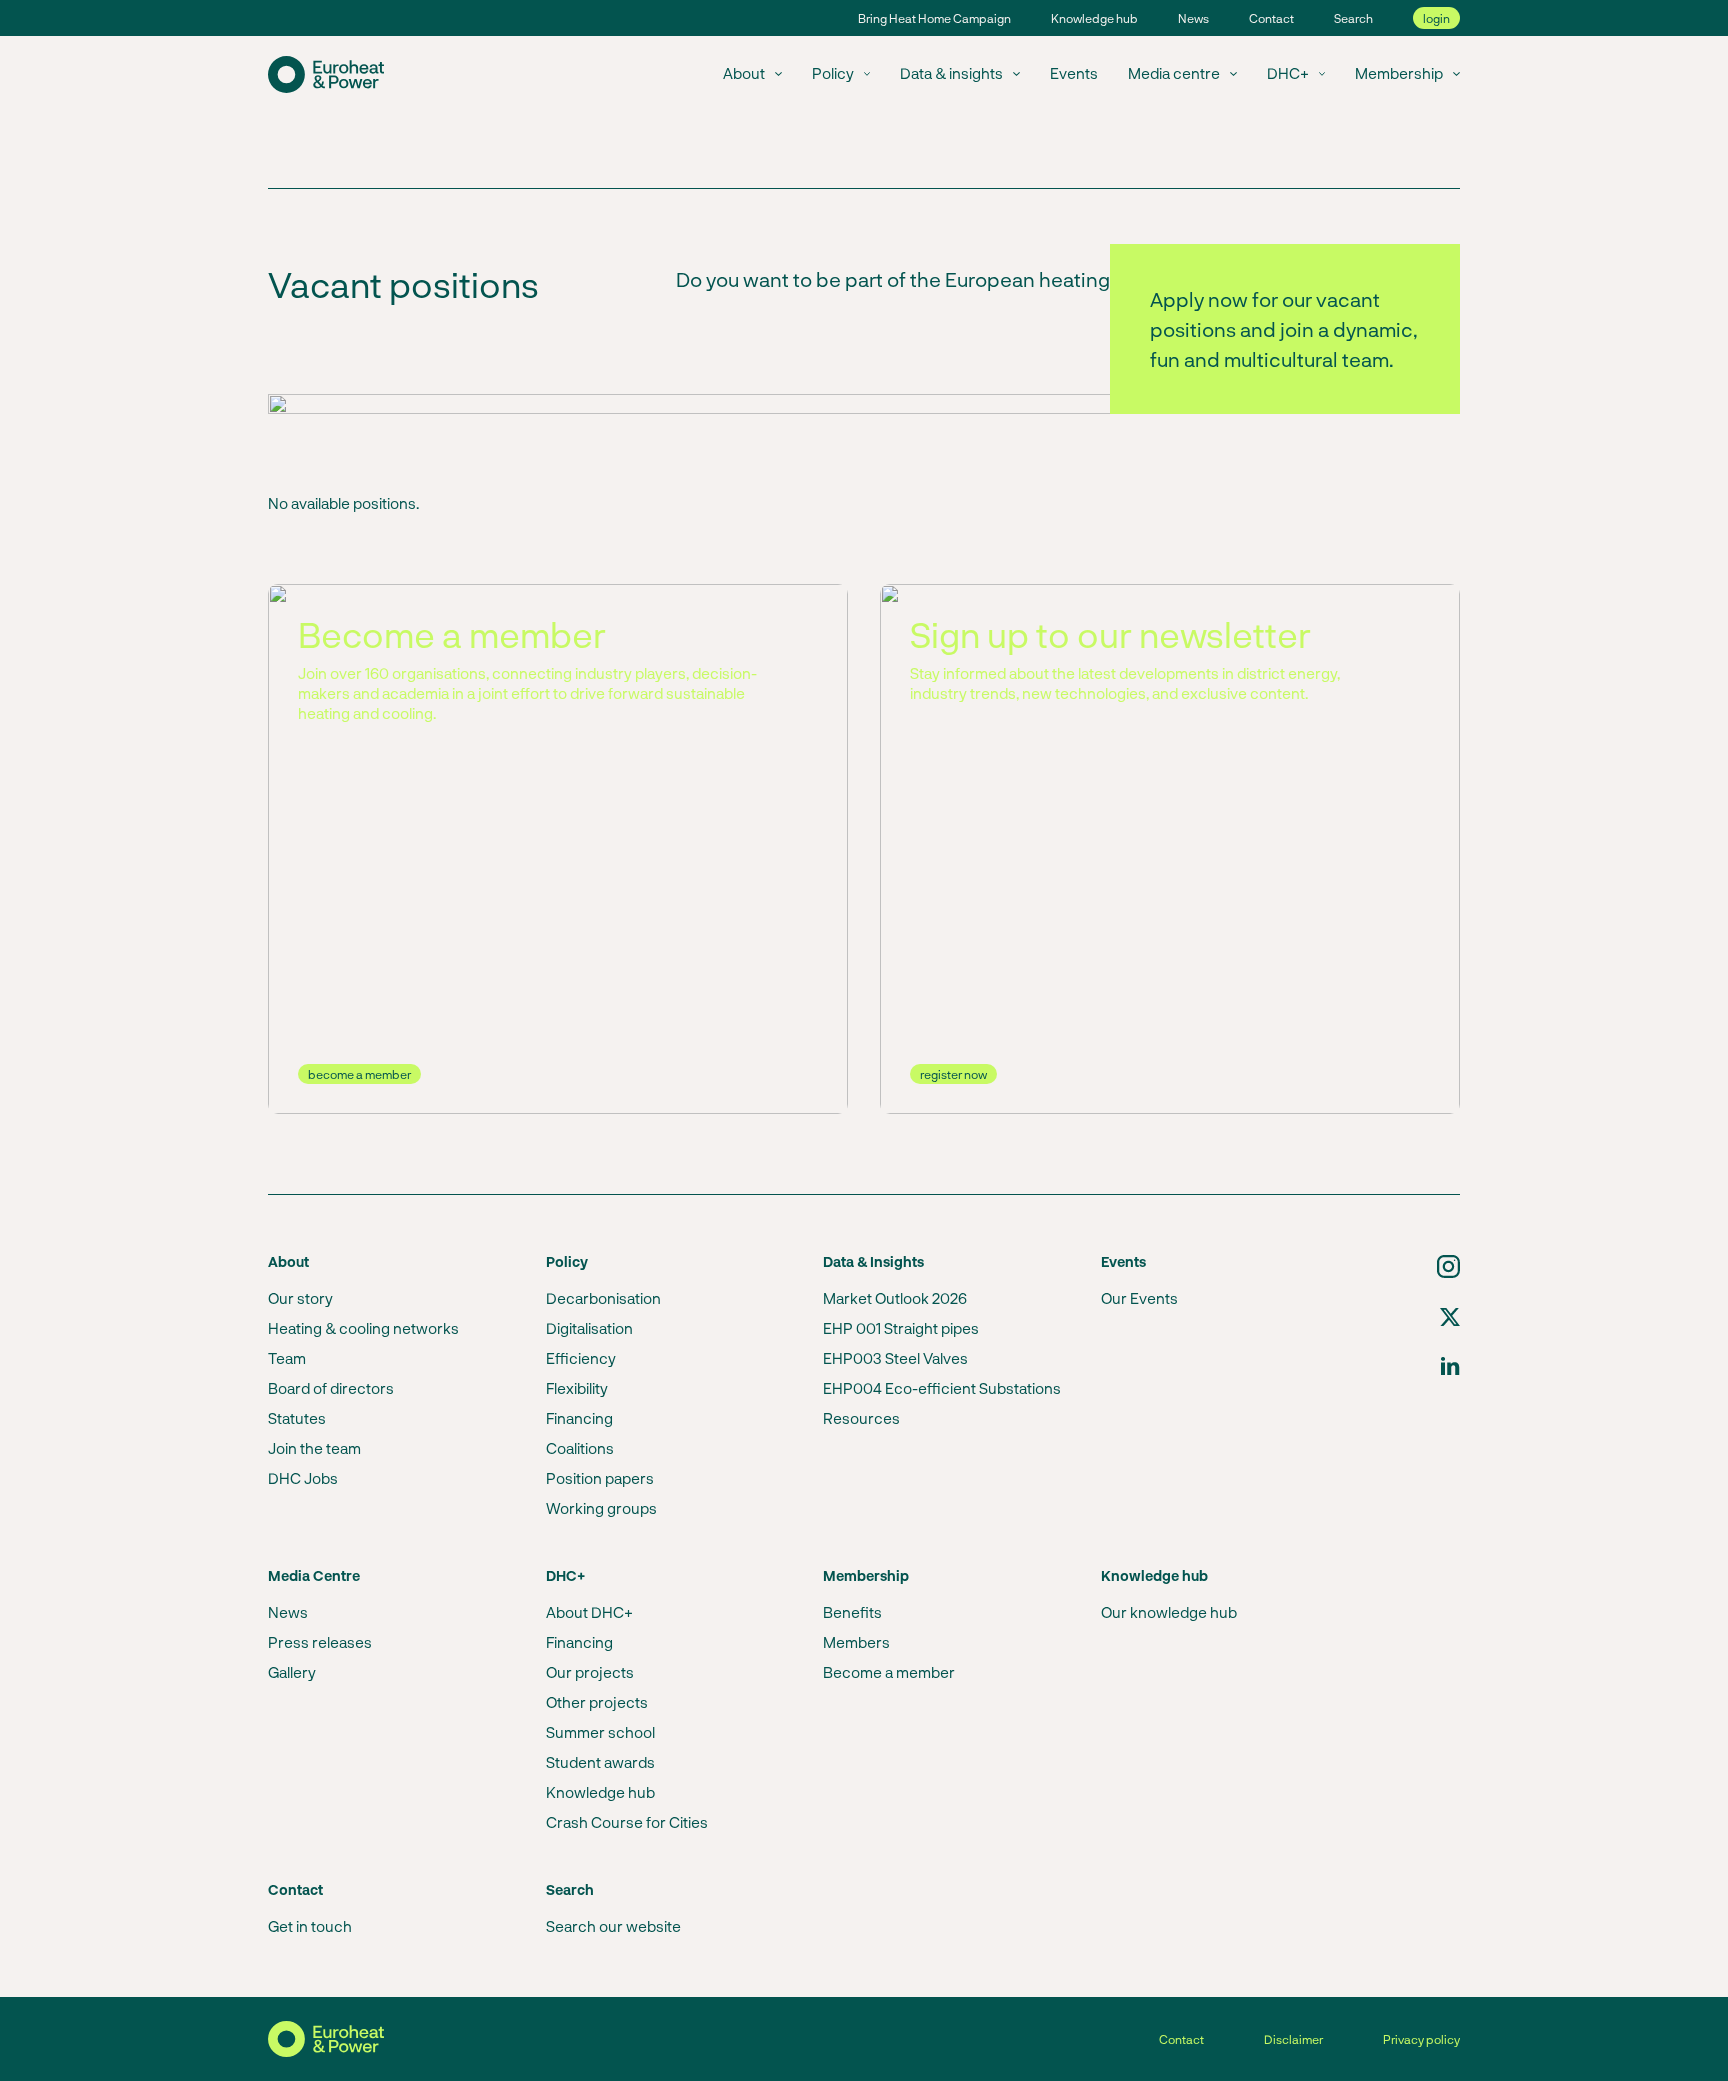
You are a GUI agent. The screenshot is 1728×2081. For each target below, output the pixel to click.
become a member (359, 1074)
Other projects (597, 1702)
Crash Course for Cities (627, 1822)
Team (287, 1358)
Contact (1271, 18)
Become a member (889, 1672)
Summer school (600, 1732)
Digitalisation (589, 1328)
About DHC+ (589, 1612)
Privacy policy (1421, 2039)
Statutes (297, 1418)
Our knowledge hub (1169, 1612)
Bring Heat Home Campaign (934, 18)
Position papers (600, 1478)
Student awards (600, 1762)
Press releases (320, 1642)
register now (953, 1074)
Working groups (601, 1508)
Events (1074, 73)
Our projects (590, 1672)
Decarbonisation (603, 1298)
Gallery (292, 1672)
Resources (861, 1418)
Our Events (1139, 1298)
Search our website (613, 1926)
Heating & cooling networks (363, 1328)
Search (1353, 18)
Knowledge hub (1094, 18)
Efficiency (581, 1358)
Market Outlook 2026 (895, 1298)
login (1436, 18)
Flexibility (577, 1388)
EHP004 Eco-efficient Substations (942, 1388)
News (1193, 18)
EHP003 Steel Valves (895, 1358)
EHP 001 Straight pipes (901, 1328)
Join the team (314, 1448)
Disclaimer (1293, 2039)
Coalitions (580, 1448)
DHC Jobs (303, 1478)
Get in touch (310, 1926)
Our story (300, 1298)
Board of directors (331, 1388)
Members (856, 1642)
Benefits (852, 1612)
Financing (579, 1418)
